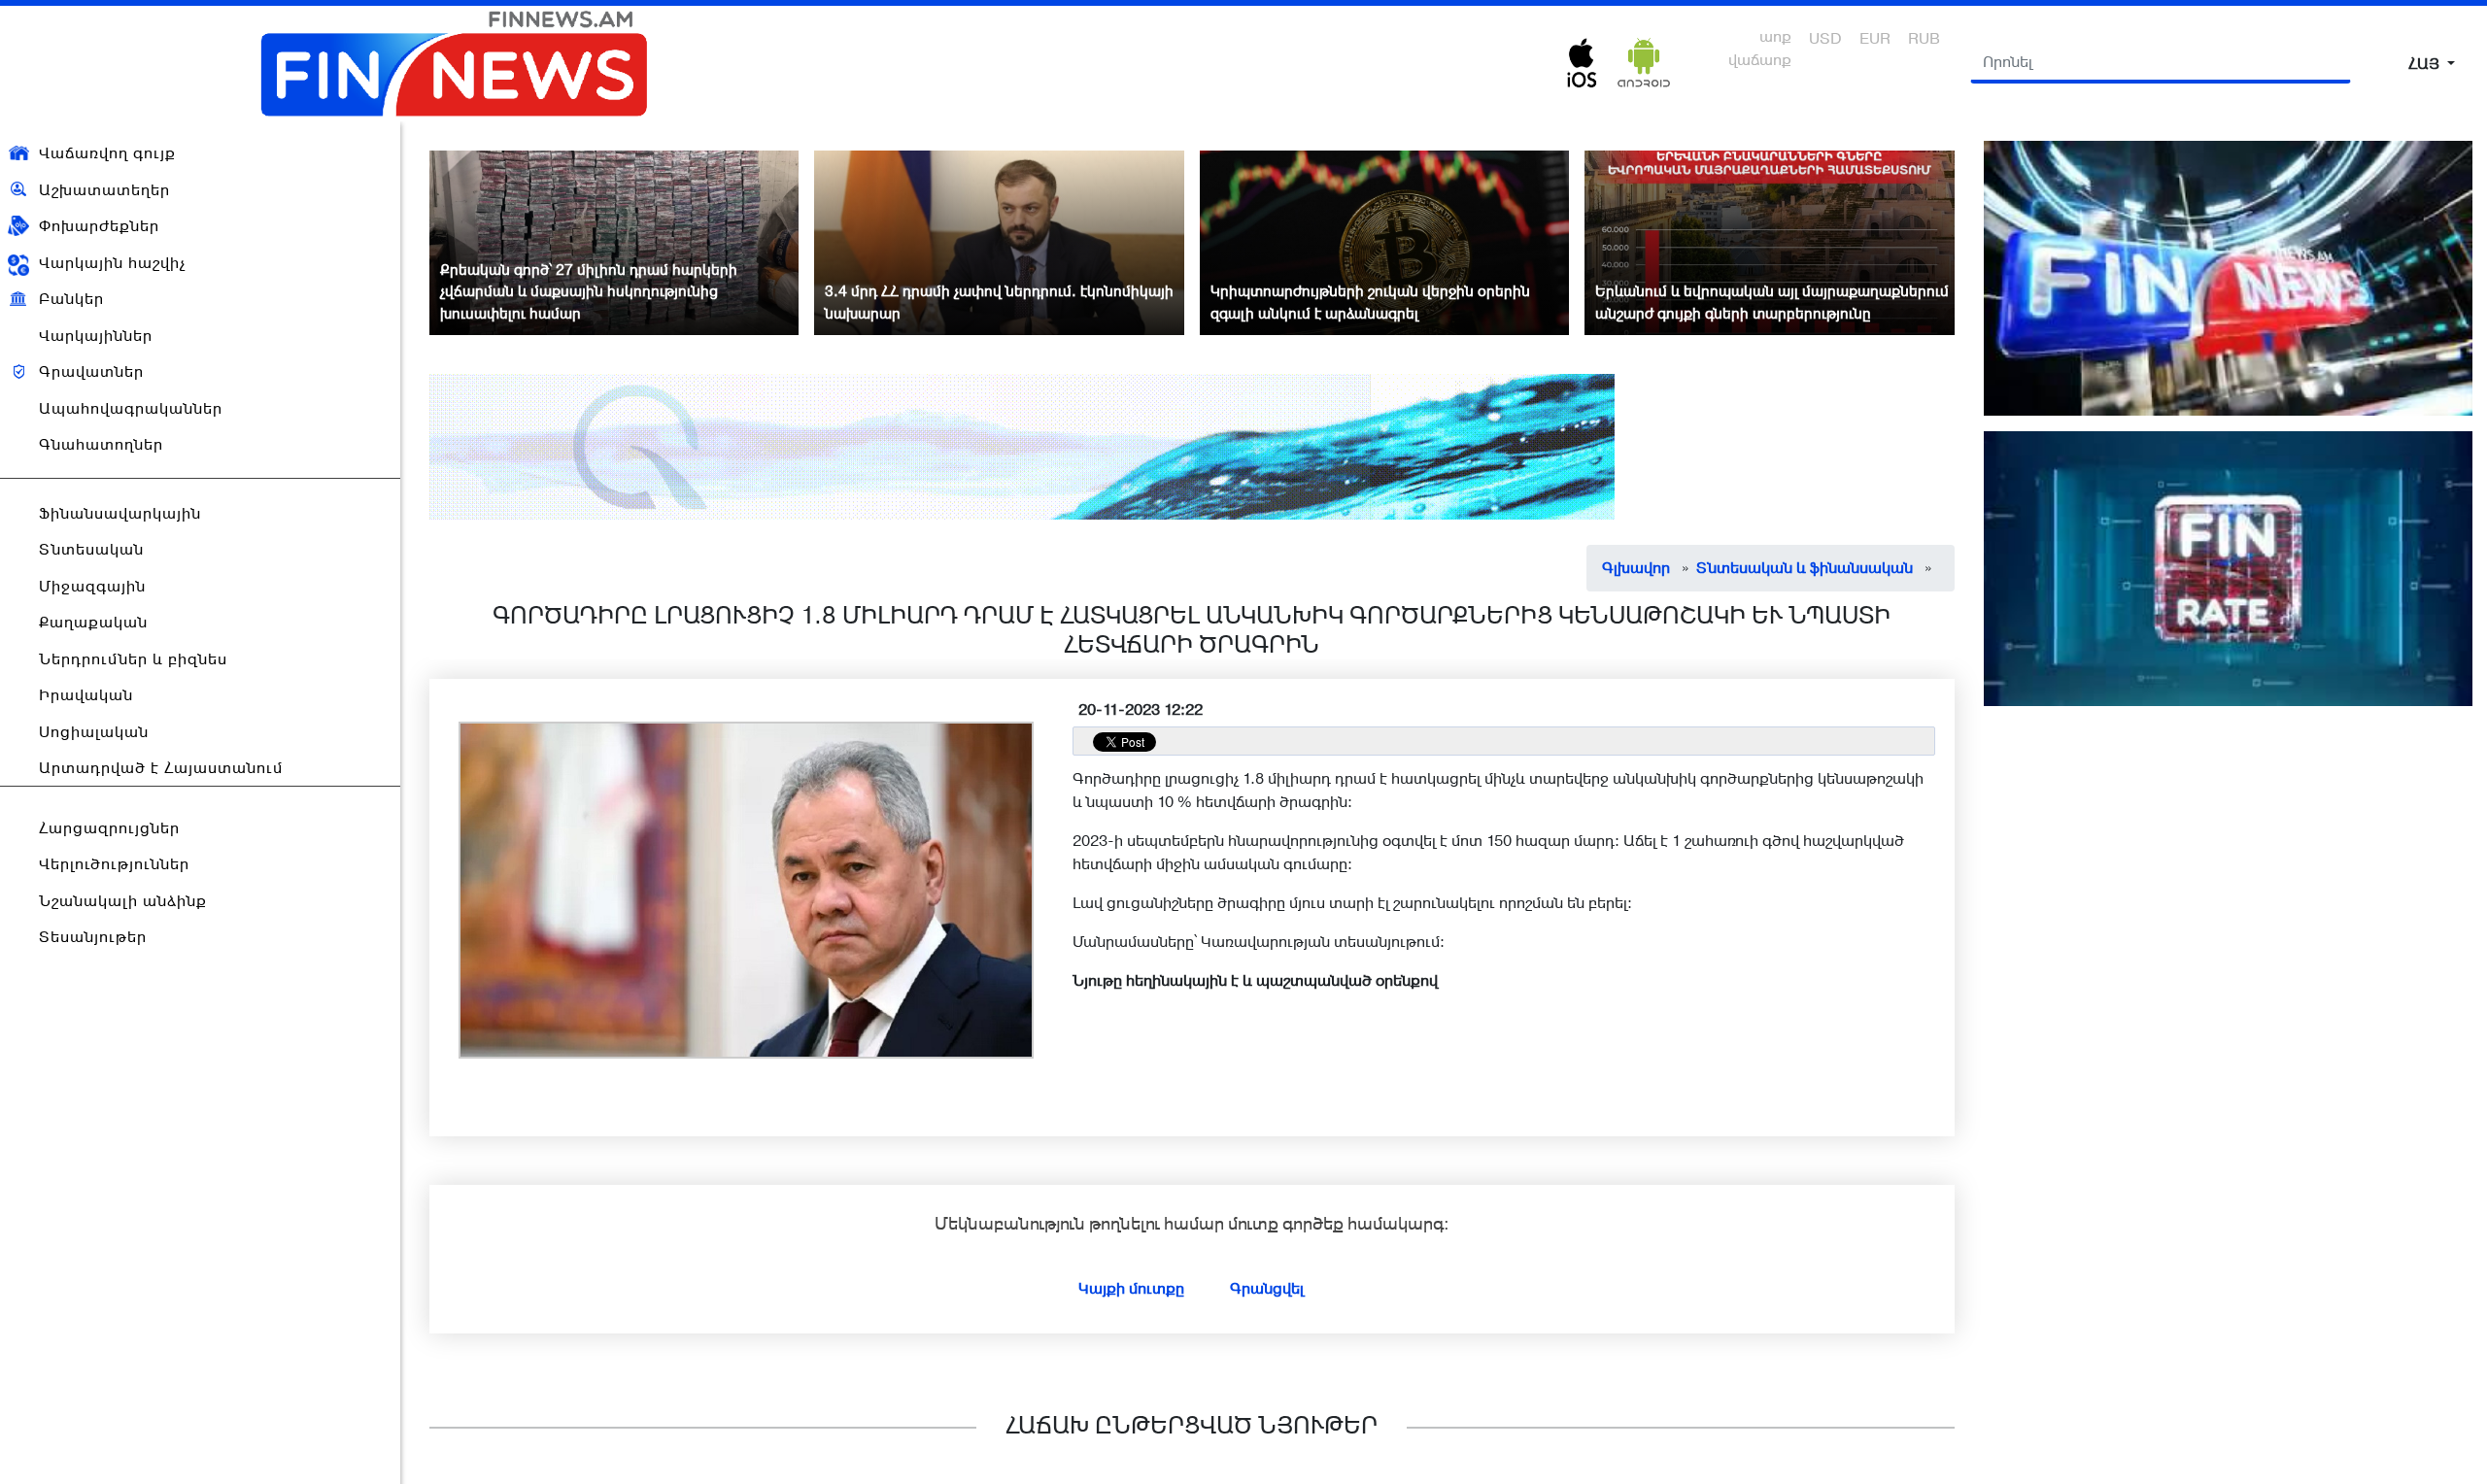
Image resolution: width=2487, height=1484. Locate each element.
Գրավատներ (91, 371)
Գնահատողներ (101, 444)
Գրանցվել (1267, 1288)
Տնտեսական (91, 549)
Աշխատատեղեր (104, 190)
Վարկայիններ (96, 336)
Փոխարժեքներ (99, 226)
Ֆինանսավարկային (120, 513)
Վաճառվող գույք (107, 153)
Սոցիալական (94, 732)
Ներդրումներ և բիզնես (133, 659)
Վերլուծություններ (114, 864)
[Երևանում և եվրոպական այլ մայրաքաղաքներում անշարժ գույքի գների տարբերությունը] (1769, 241)
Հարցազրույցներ (109, 828)
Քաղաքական (93, 622)
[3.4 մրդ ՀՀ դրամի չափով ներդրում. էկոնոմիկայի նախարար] (999, 241)
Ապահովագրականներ (131, 408)
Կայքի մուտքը (1131, 1288)
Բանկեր (71, 299)
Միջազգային (92, 586)
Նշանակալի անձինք (123, 901)
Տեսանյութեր (93, 937)
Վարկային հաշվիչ (112, 263)
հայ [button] (2426, 64)
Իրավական (86, 695)
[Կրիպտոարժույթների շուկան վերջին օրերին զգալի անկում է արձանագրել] (1384, 241)
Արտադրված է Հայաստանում (161, 768)
